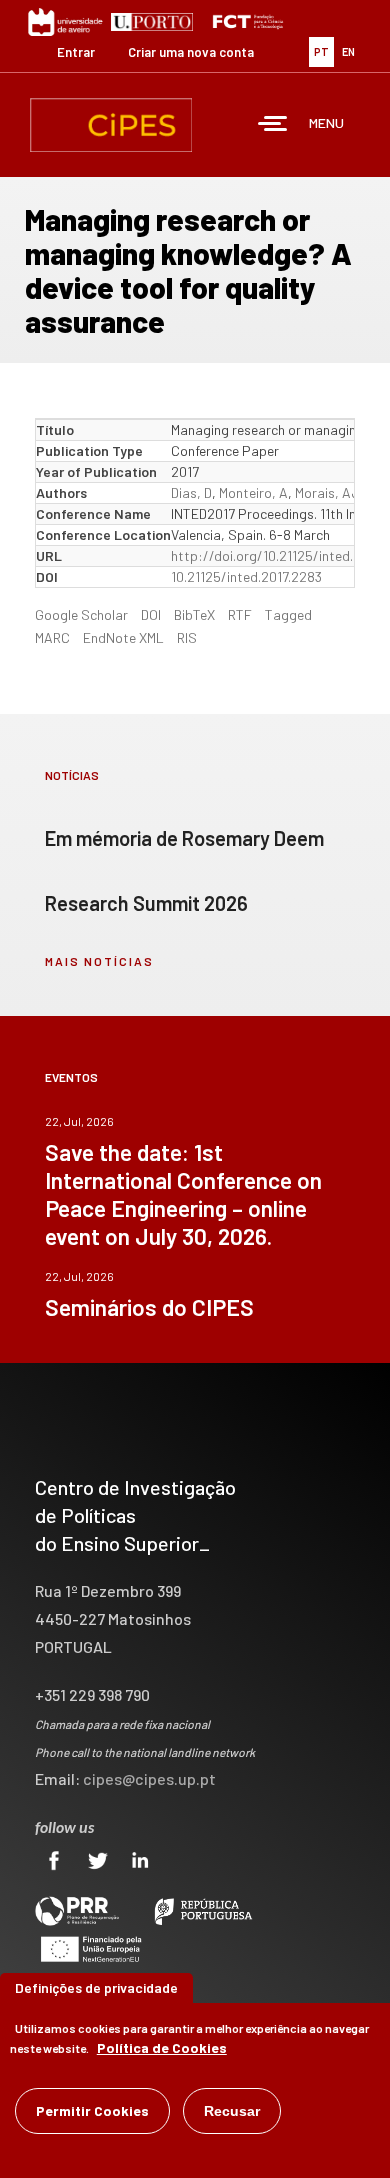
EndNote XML (123, 637)
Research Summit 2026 (146, 903)
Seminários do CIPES (149, 1307)
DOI (151, 614)
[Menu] (273, 125)
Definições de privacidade (96, 1987)
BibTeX (194, 614)
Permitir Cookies (92, 2110)
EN (348, 51)
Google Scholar (81, 614)
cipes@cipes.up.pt (149, 1778)
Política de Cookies (162, 2047)
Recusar (232, 2111)
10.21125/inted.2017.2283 (246, 576)
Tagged (288, 614)
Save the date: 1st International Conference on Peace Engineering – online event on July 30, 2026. (183, 1194)
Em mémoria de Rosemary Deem (184, 838)
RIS (187, 637)
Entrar (76, 52)
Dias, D (191, 492)
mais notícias (99, 961)
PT (321, 51)
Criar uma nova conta (191, 52)
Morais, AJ (327, 492)
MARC (52, 637)
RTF (240, 614)
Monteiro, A (253, 492)
